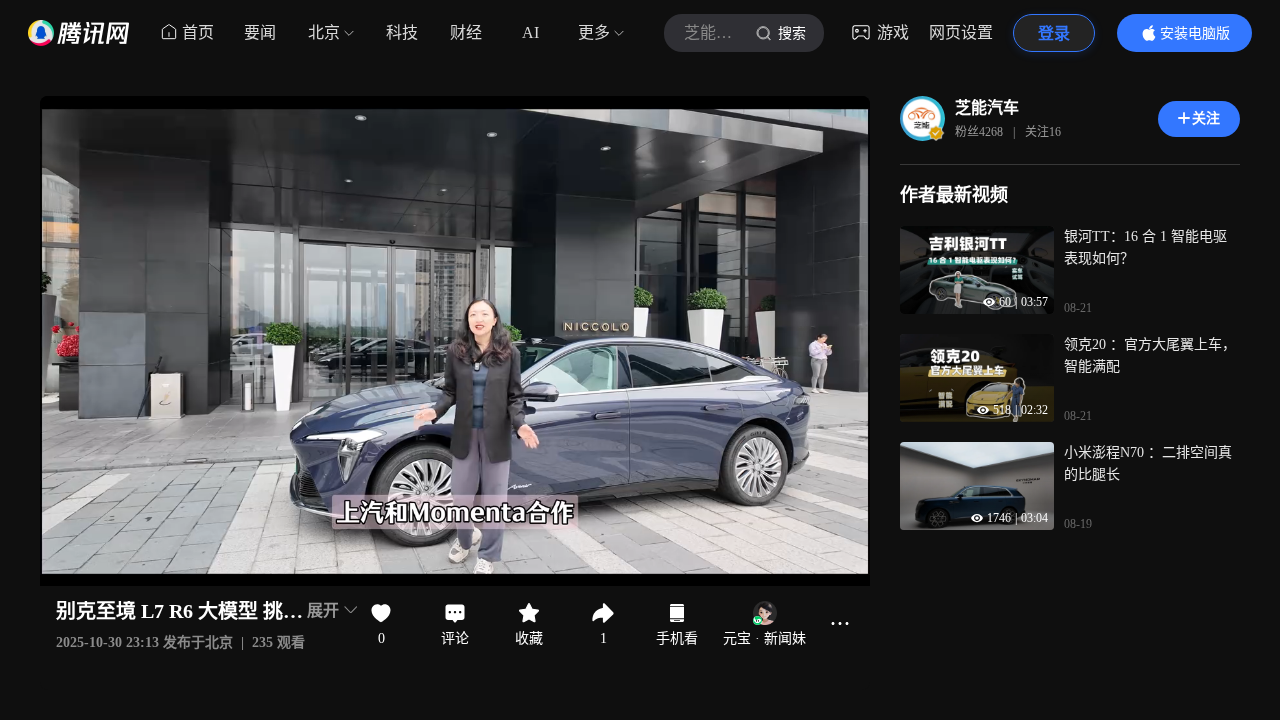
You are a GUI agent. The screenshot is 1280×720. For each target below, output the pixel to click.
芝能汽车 (987, 107)
